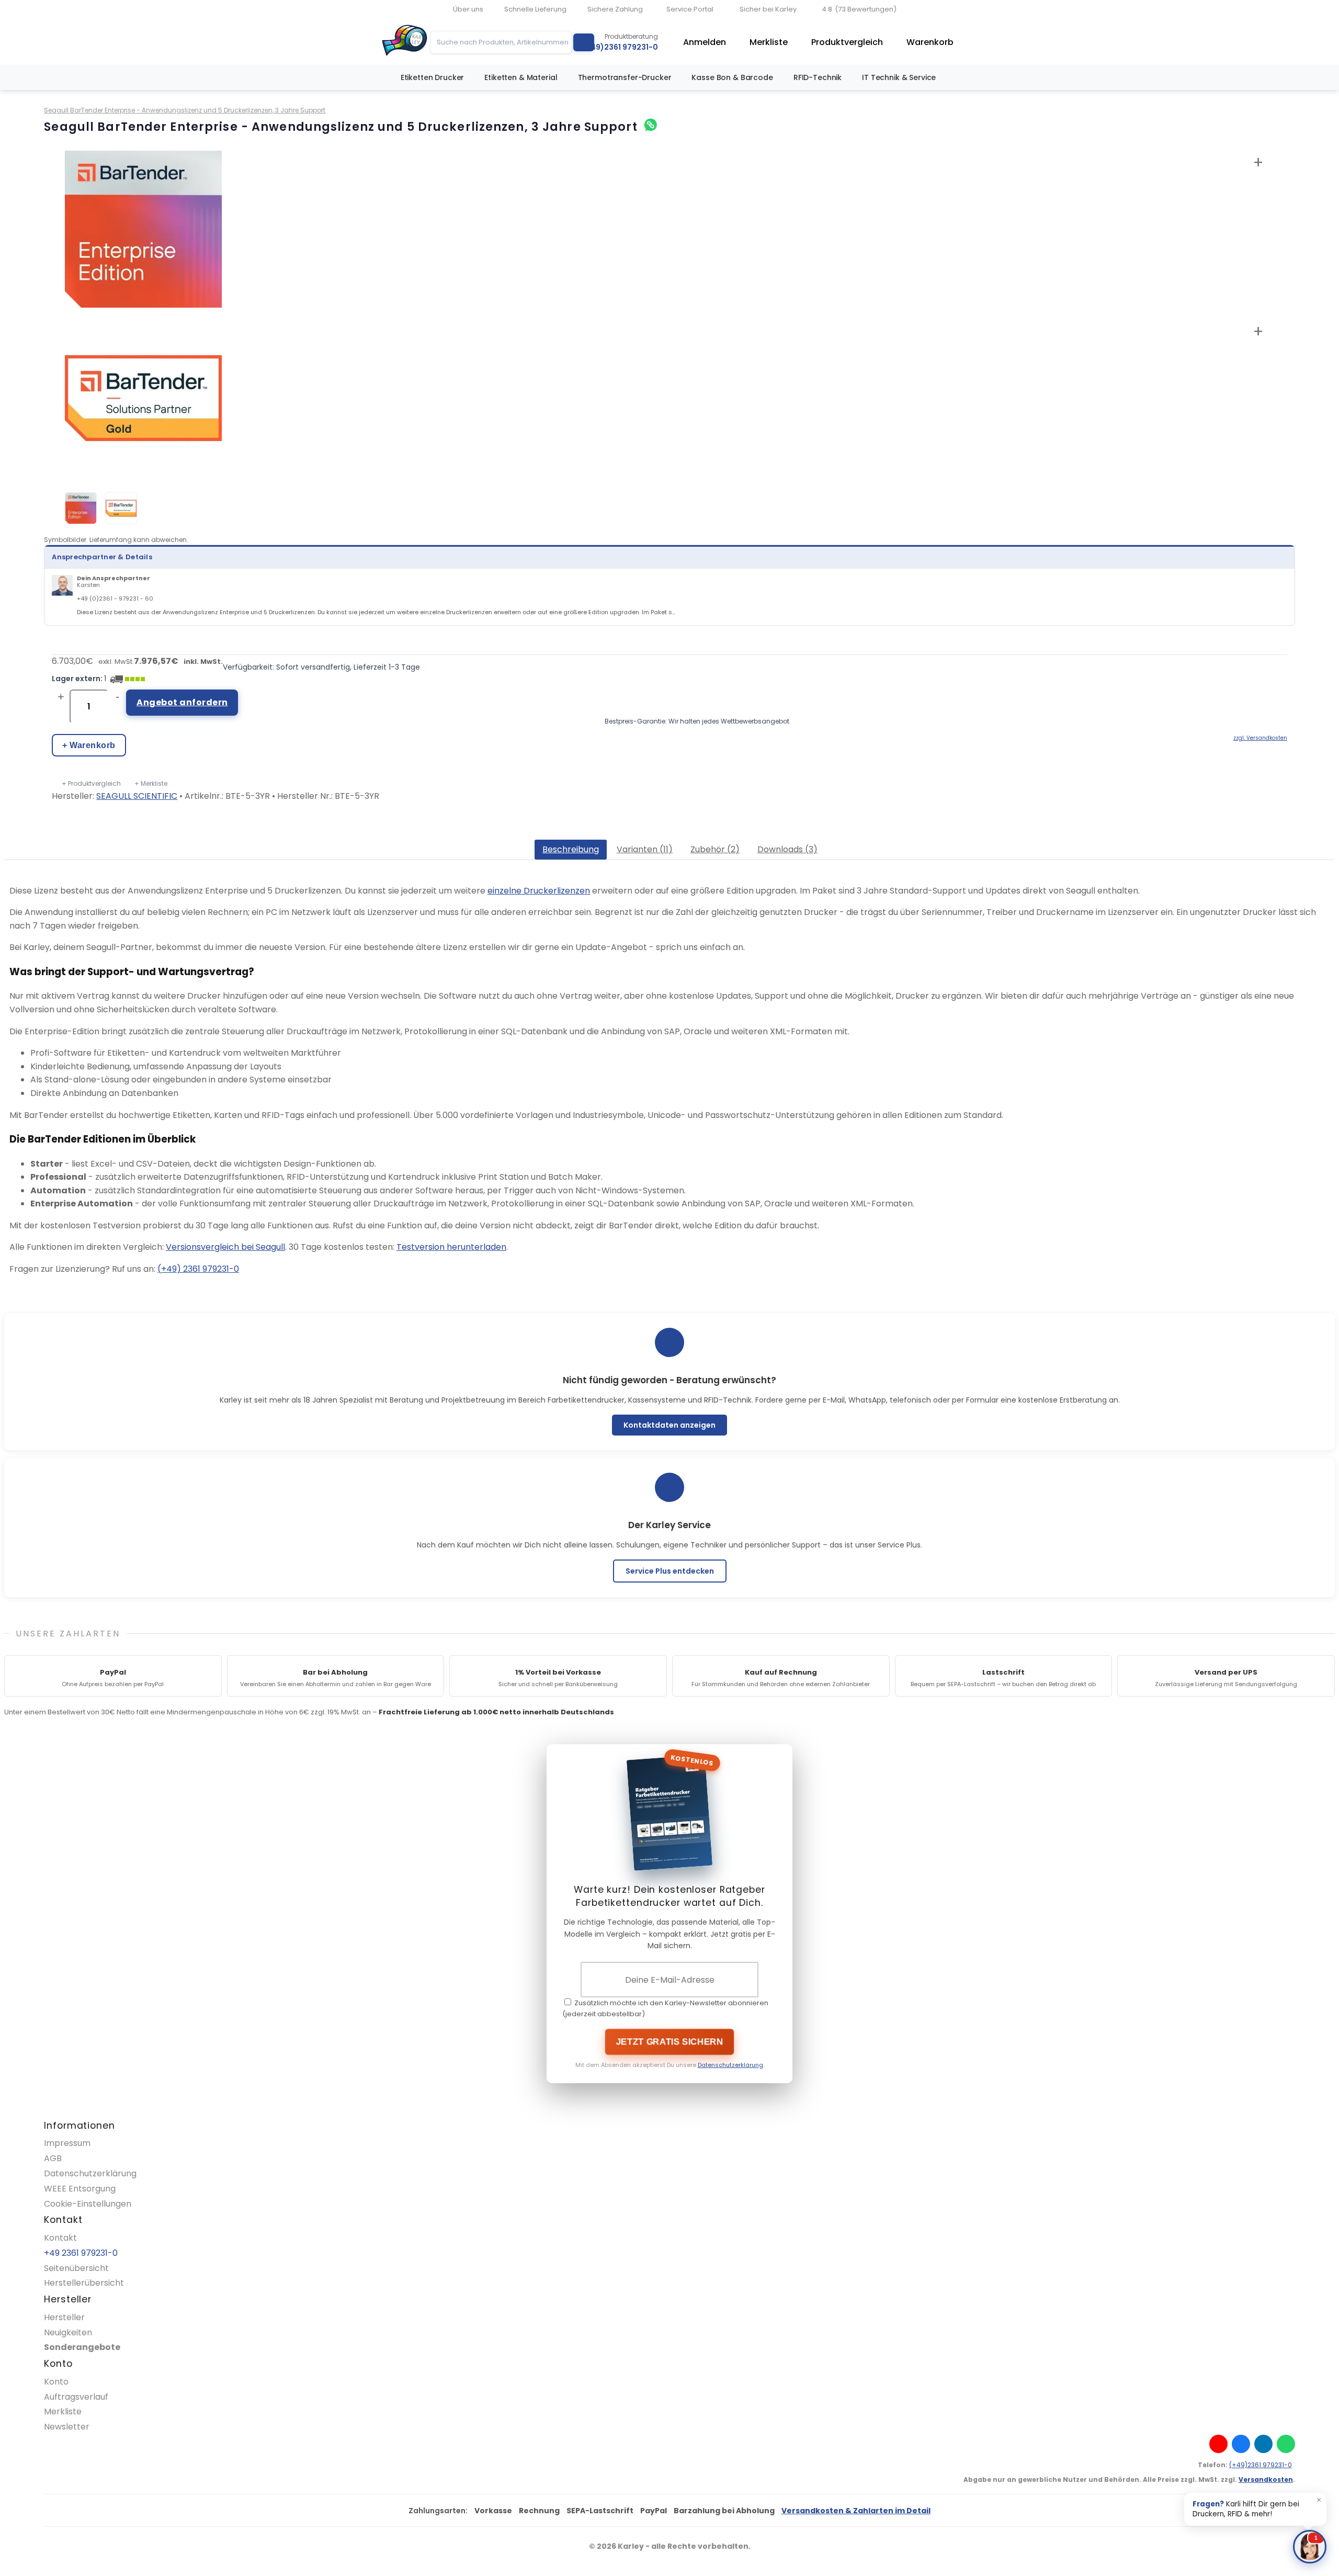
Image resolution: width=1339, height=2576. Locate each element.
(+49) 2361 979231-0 (198, 1269)
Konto (56, 2382)
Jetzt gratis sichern (670, 2042)
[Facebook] (1241, 2444)
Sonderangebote (82, 2347)
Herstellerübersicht (84, 2283)
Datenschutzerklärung (730, 2065)
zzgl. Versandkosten (1260, 738)
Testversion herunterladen (451, 1247)
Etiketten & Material (521, 77)
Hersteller (64, 2317)
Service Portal (690, 9)
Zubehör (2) (715, 849)
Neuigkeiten (68, 2332)
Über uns (468, 9)
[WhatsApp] (1286, 2444)
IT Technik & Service (899, 77)
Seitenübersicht (76, 2268)
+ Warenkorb (89, 745)
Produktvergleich (847, 42)
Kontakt (60, 2238)
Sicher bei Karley (768, 9)
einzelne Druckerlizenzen (539, 891)
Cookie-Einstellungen (88, 2204)
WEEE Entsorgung (80, 2189)
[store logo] (405, 42)
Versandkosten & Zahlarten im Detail (856, 2511)
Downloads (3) (787, 849)
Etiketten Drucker (433, 77)
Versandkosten (1266, 2479)
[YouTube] (1218, 2444)
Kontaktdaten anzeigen (669, 1425)
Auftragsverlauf (76, 2397)
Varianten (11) (645, 849)
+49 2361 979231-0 (81, 2253)
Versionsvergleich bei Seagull (225, 1247)
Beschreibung (571, 849)
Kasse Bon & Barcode (732, 77)
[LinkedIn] (1263, 2444)
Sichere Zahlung (615, 9)
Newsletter (67, 2427)
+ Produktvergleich (91, 783)
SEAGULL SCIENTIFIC (137, 796)
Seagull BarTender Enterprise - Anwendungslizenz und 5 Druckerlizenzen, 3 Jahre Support (185, 110)
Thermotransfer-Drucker (625, 77)
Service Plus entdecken (670, 1571)
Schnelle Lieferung (535, 9)
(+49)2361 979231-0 (1261, 2465)
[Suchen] (584, 42)
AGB (53, 2158)
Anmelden (705, 42)
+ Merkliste (151, 783)
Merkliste (769, 42)
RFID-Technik (818, 77)
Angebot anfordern (182, 702)
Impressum (67, 2143)
